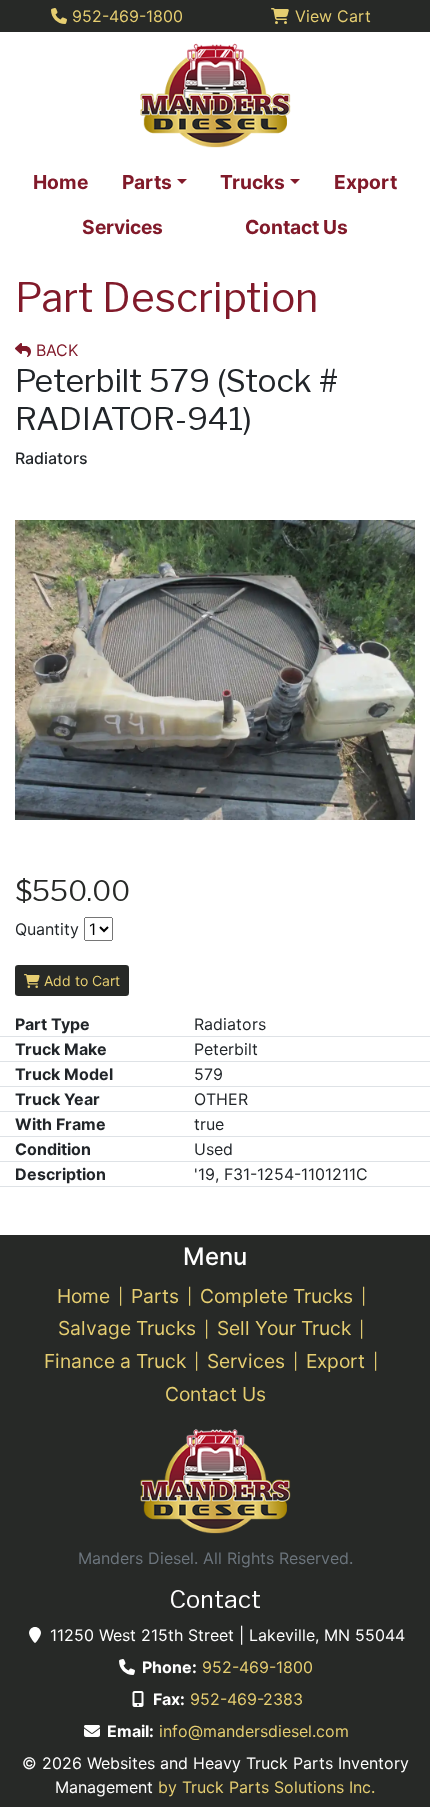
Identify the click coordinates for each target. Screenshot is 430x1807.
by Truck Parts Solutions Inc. (266, 1787)
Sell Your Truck (284, 1328)
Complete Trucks (276, 1296)
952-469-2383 (246, 1699)
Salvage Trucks (127, 1328)
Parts (155, 1296)
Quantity (47, 929)
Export (335, 1361)
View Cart (330, 16)
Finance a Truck (115, 1361)
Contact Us (215, 1394)
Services (246, 1361)
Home (83, 1296)
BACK (54, 350)
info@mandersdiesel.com (254, 1731)
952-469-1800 (257, 1667)
